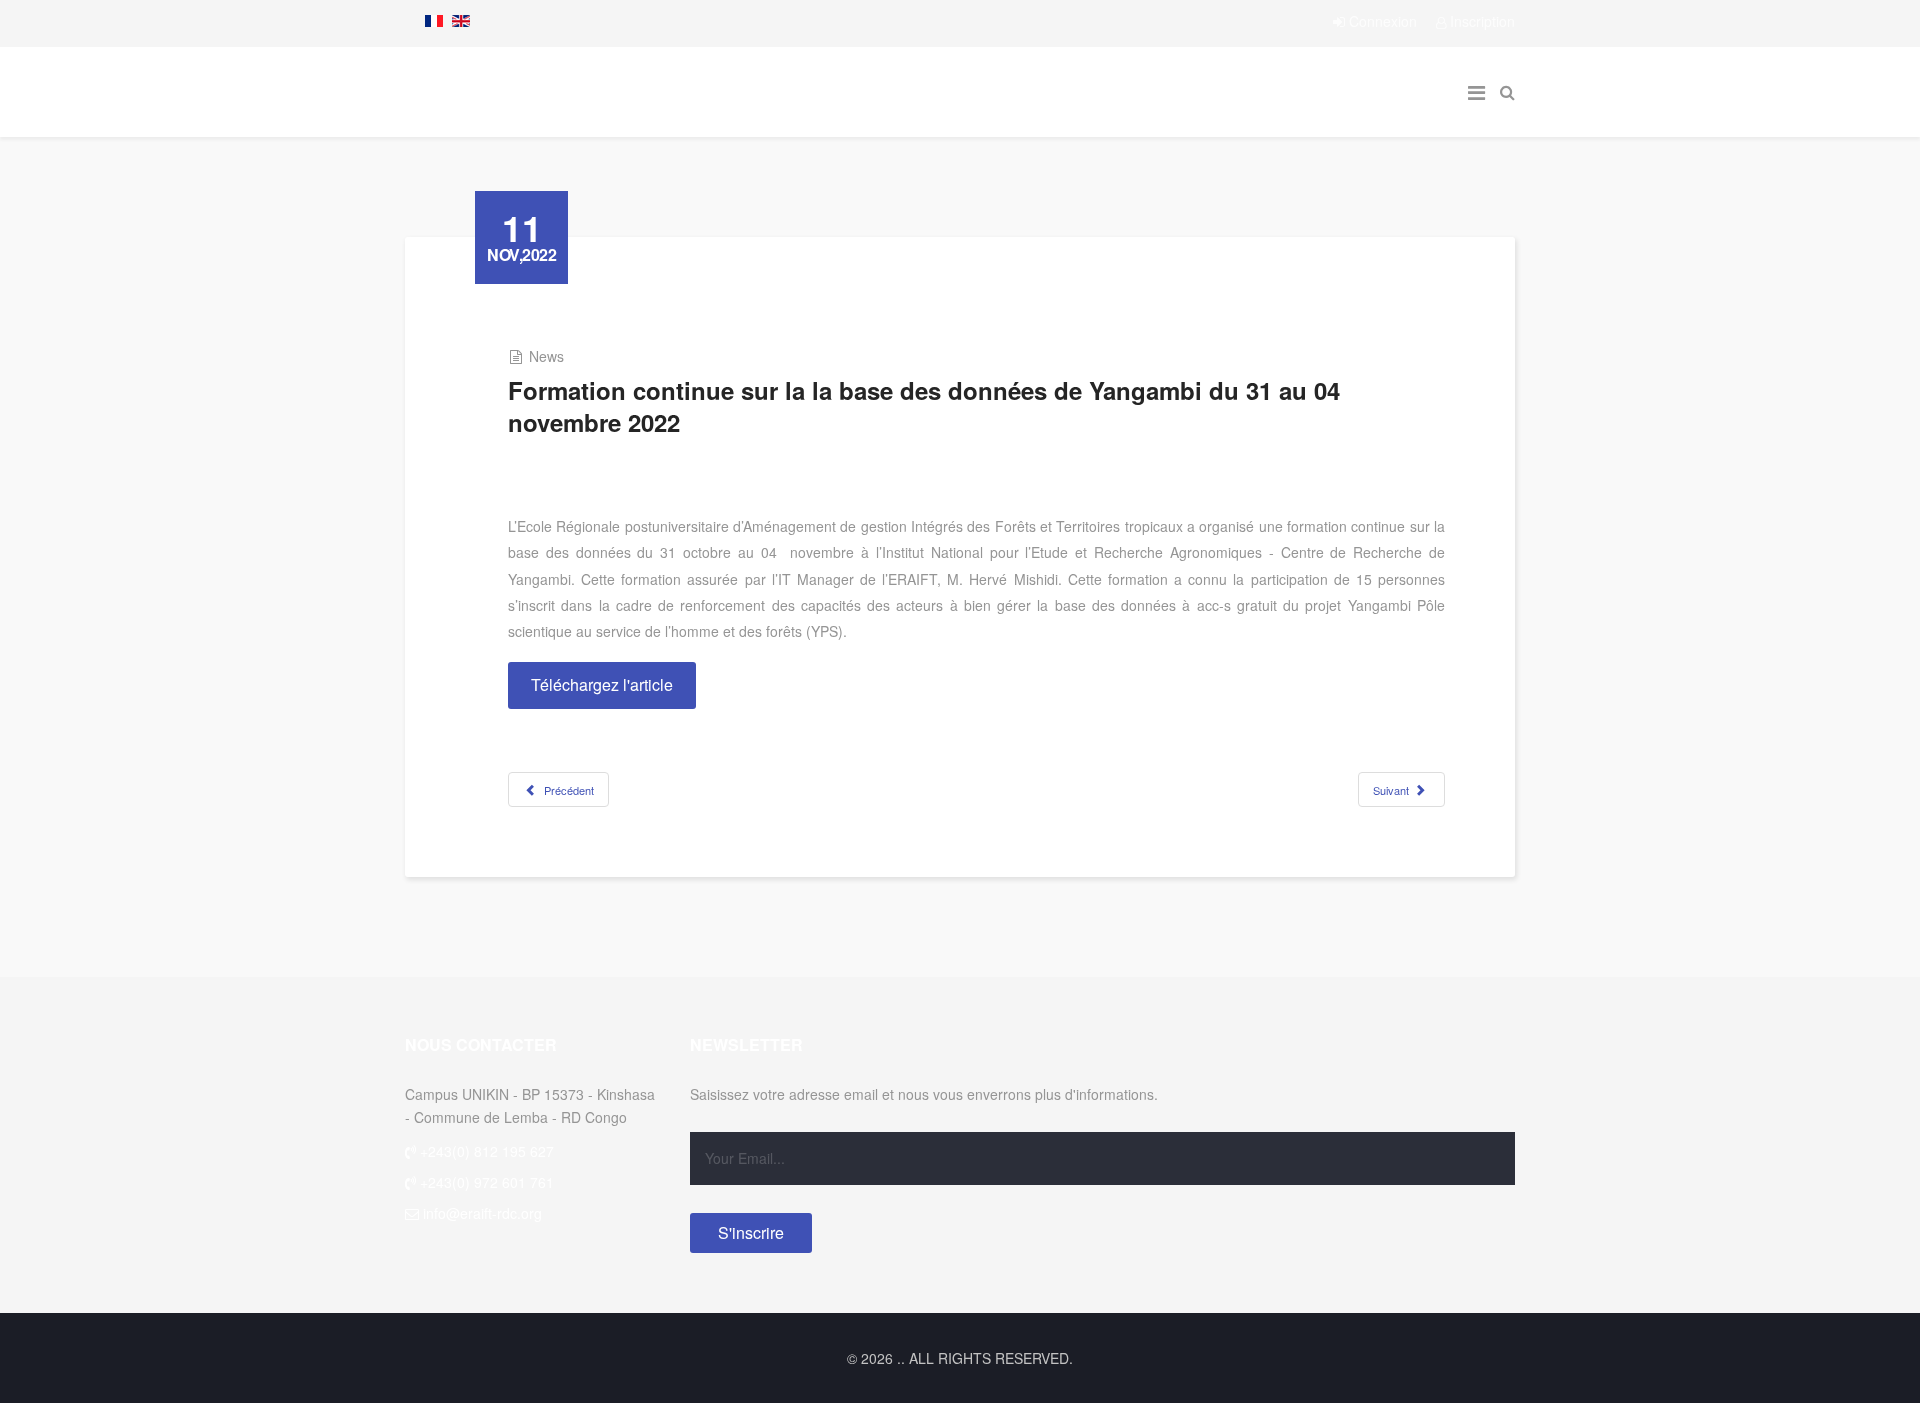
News (546, 356)
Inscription (1480, 21)
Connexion (1383, 21)
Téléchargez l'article (602, 684)
